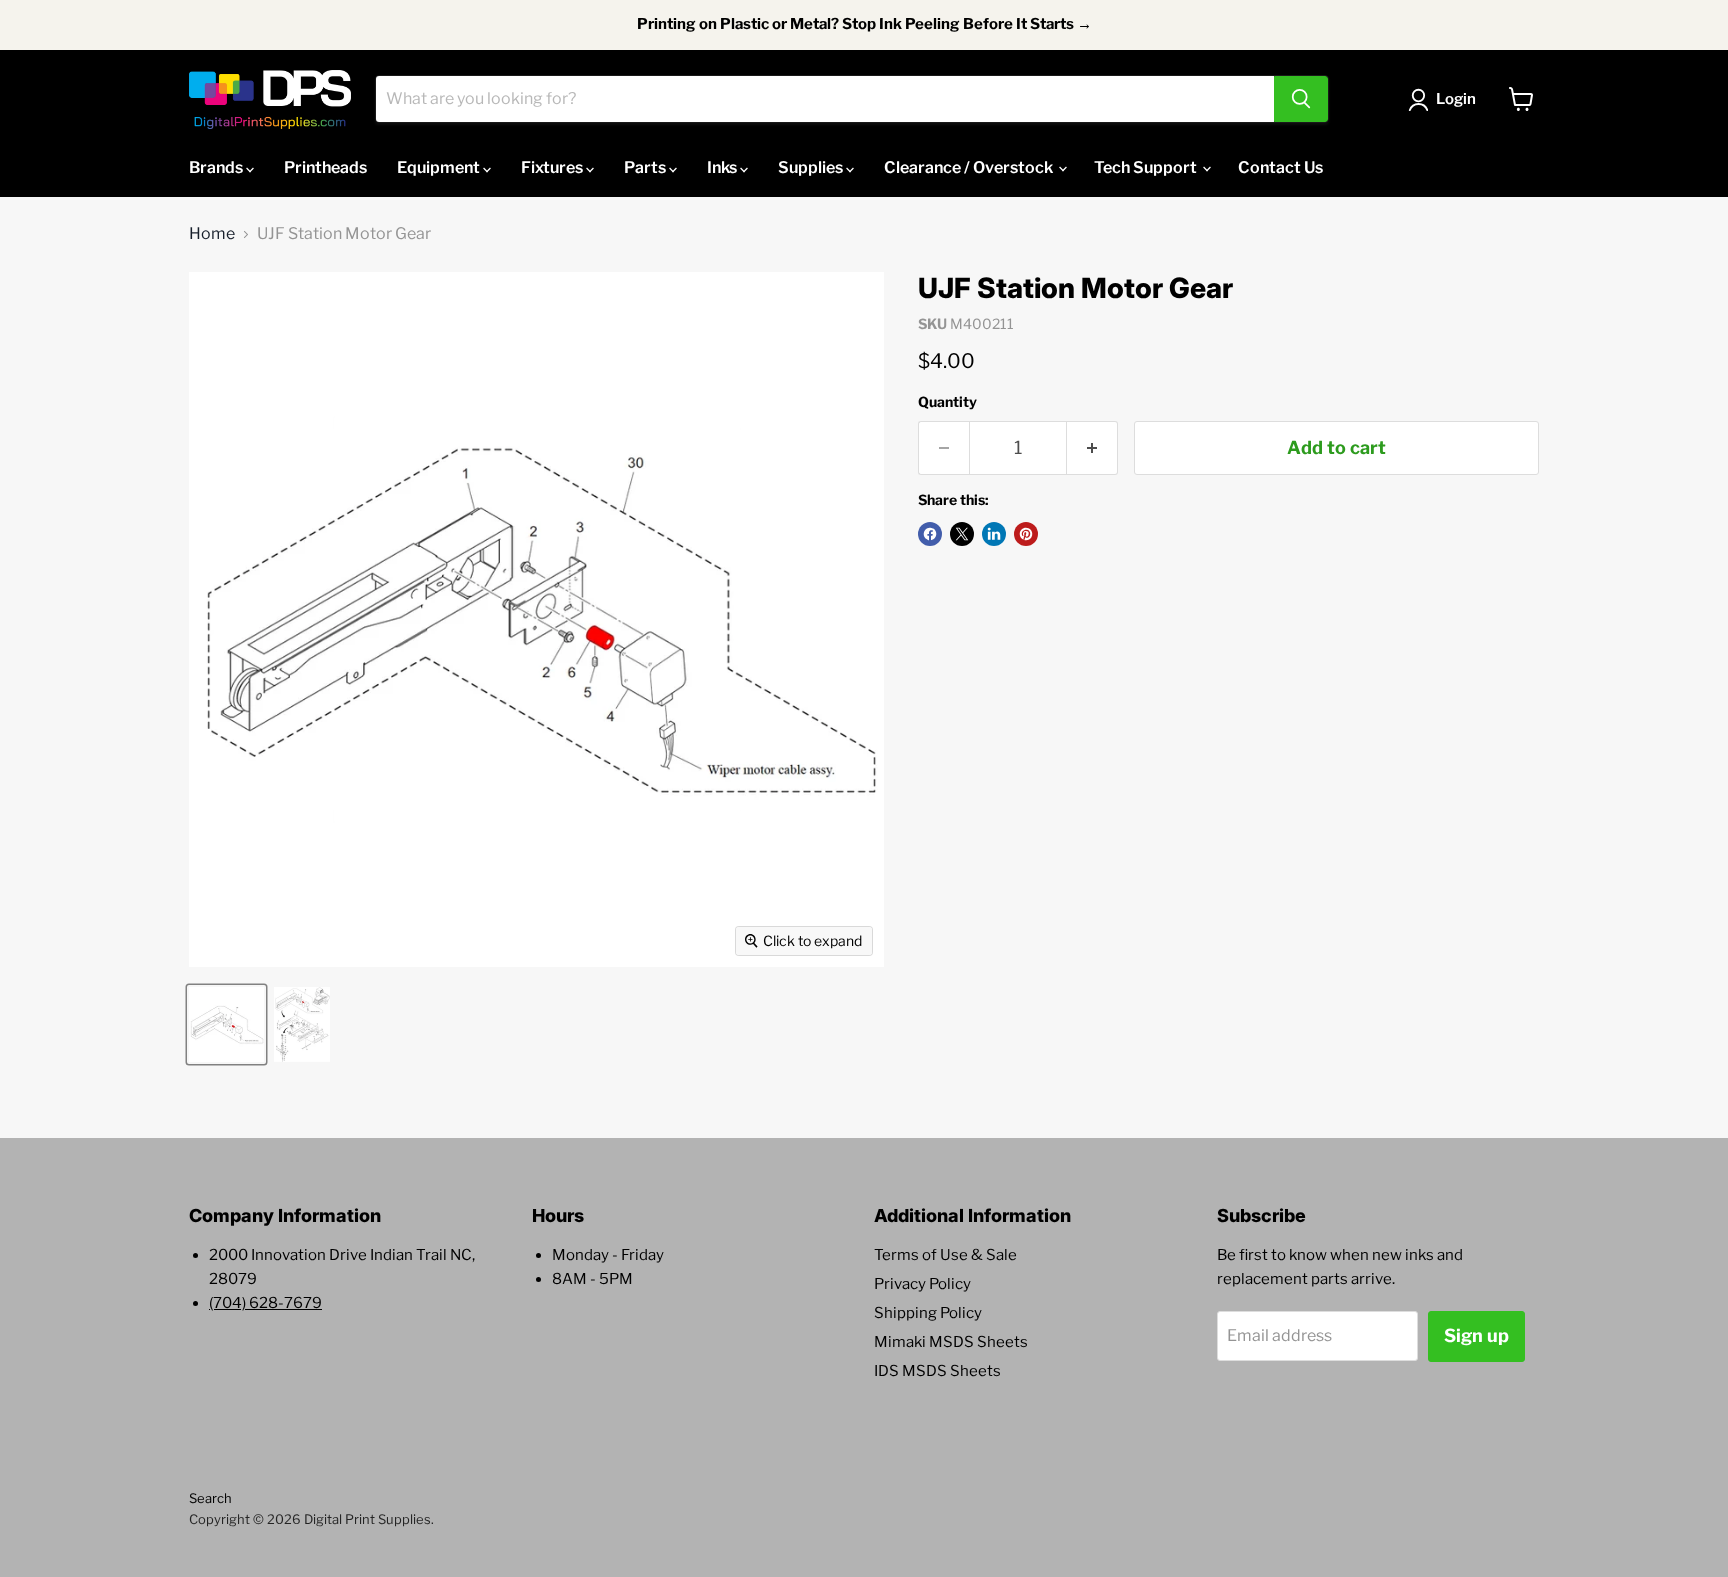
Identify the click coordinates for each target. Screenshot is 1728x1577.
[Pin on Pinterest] (1026, 534)
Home (212, 234)
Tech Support (1147, 167)
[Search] (1301, 99)
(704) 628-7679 (265, 1303)
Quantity (947, 402)
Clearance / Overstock (970, 167)
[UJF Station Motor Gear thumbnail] (226, 1024)
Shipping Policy (928, 1313)
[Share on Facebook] (930, 534)
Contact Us (1280, 167)
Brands (217, 167)
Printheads (325, 167)
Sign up (1476, 1335)
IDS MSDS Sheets (937, 1371)
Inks (723, 167)
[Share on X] (962, 534)
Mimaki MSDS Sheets (951, 1342)
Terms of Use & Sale (945, 1255)
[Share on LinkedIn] (994, 534)
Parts (646, 167)
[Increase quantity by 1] (1092, 448)
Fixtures (553, 167)
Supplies (812, 167)
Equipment (440, 167)
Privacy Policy (922, 1284)
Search (210, 1498)
